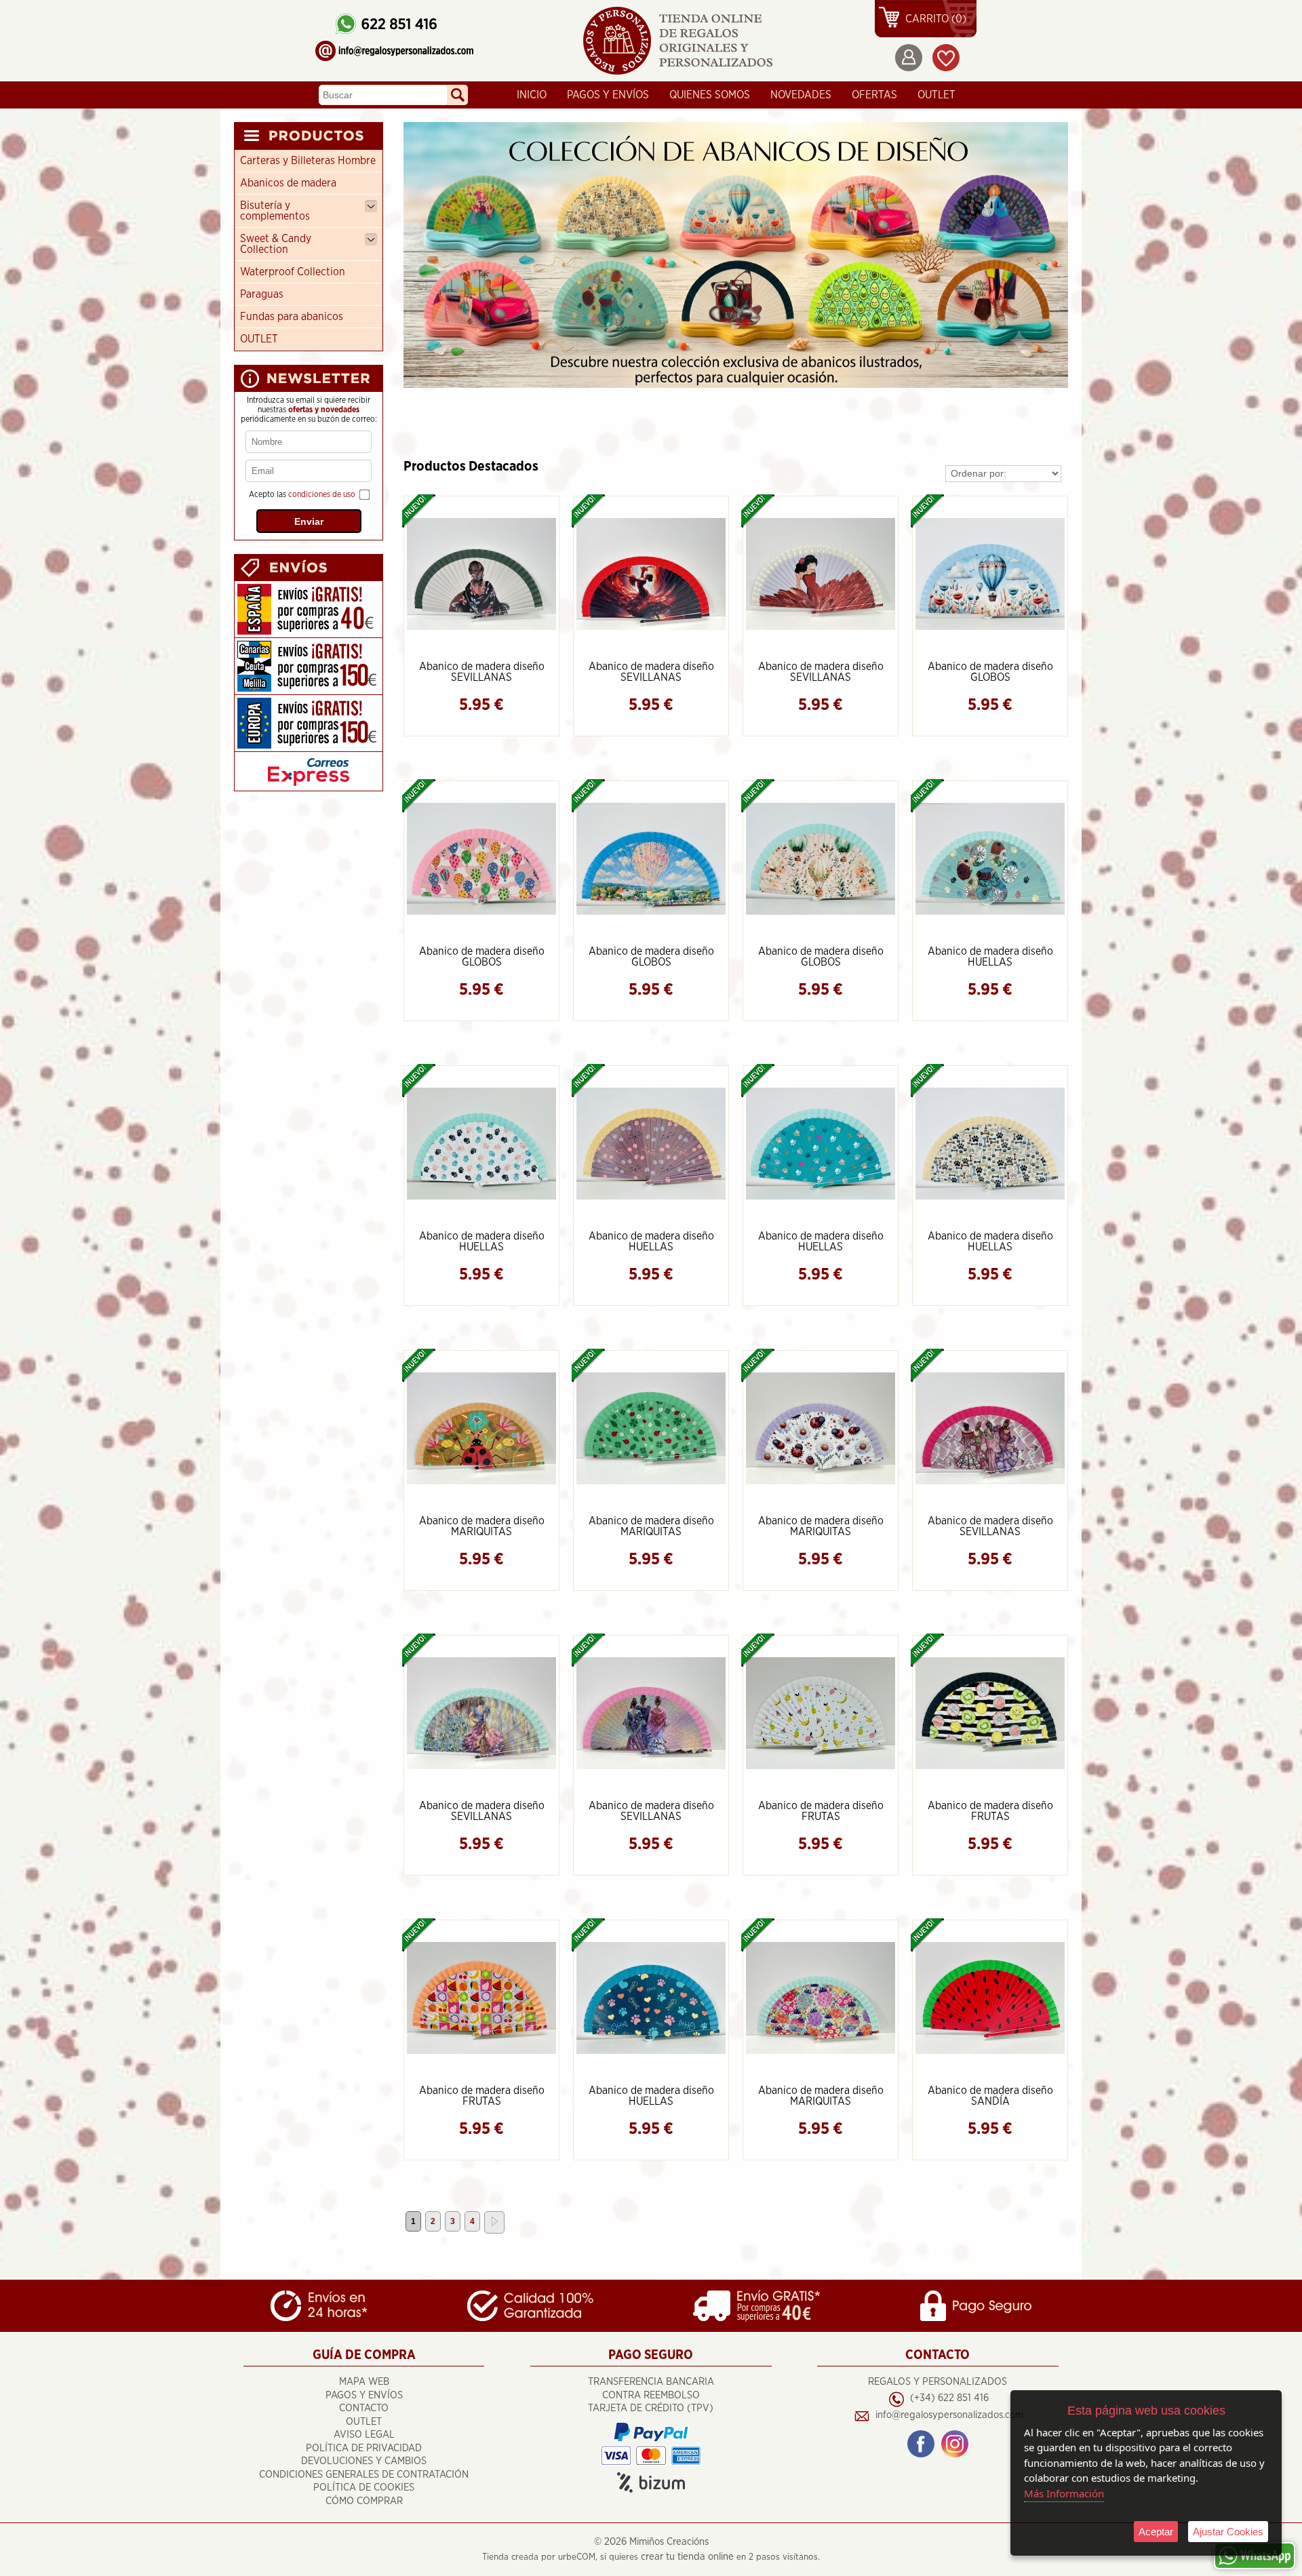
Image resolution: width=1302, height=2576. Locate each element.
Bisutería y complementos (275, 211)
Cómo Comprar (364, 2501)
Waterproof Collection (293, 272)
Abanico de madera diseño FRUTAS (821, 1811)
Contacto (364, 2408)
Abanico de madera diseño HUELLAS (990, 957)
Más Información (1064, 2493)
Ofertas (874, 95)
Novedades (801, 95)
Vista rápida (482, 573)
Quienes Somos (710, 95)
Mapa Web (364, 2382)
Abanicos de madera (288, 183)
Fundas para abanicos (292, 317)
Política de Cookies (364, 2488)
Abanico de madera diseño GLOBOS (990, 672)
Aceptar (1156, 2532)
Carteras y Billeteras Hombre (308, 161)
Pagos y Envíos (608, 95)
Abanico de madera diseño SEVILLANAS (482, 672)
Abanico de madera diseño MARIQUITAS (482, 1526)
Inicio (532, 95)
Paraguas (262, 294)
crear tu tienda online (687, 2557)
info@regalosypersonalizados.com (949, 2415)
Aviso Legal (364, 2435)
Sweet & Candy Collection (276, 244)
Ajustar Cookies (1228, 2532)
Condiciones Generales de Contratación (364, 2475)
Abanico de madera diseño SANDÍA (990, 2096)
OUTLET (936, 95)
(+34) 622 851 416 (949, 2398)
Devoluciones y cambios (364, 2461)
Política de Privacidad (364, 2448)
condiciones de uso (322, 494)
